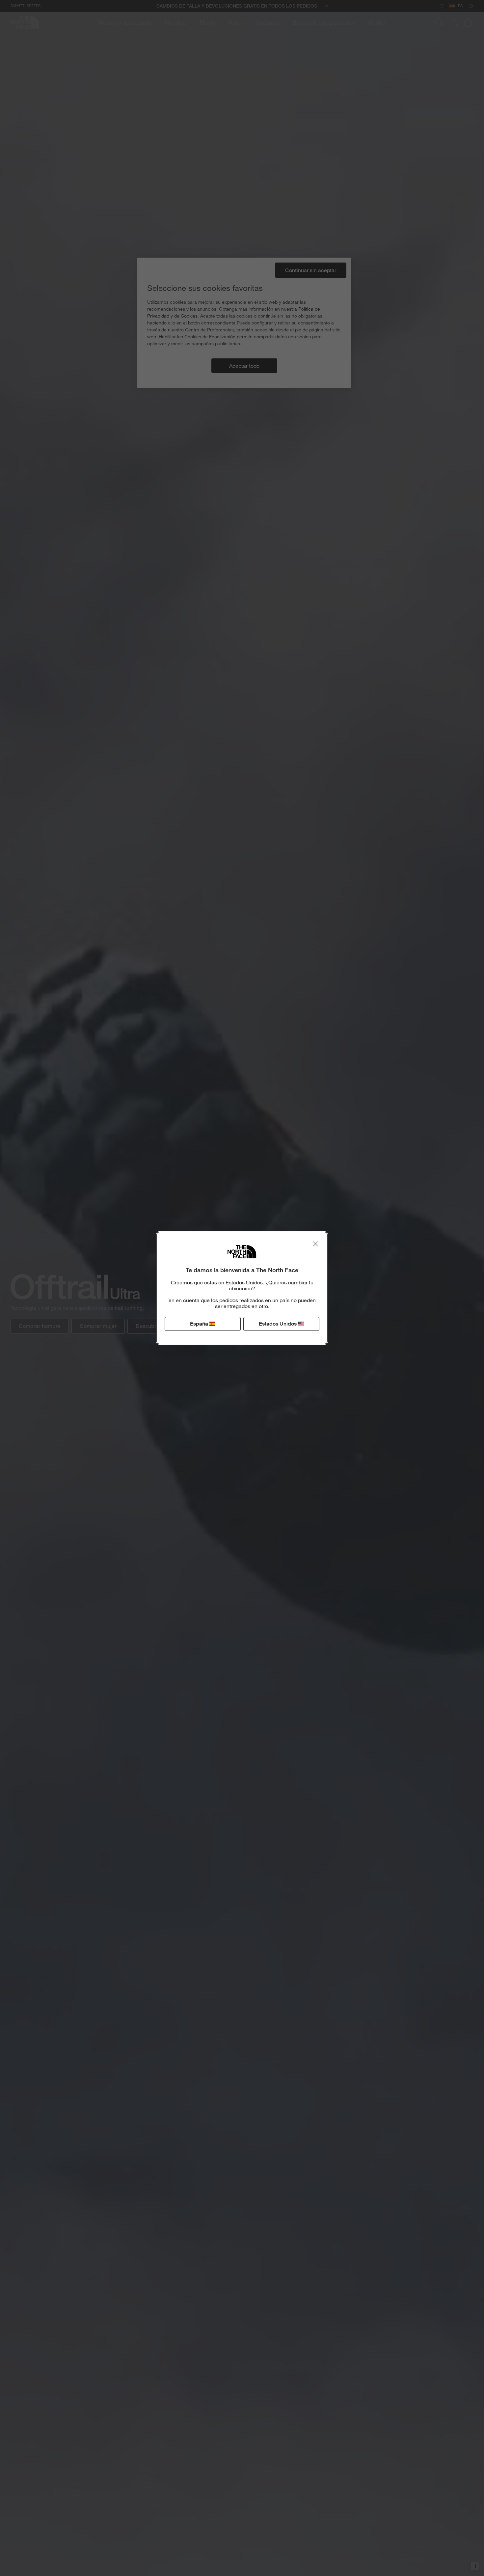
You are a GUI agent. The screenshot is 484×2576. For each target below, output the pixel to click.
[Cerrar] (315, 1244)
